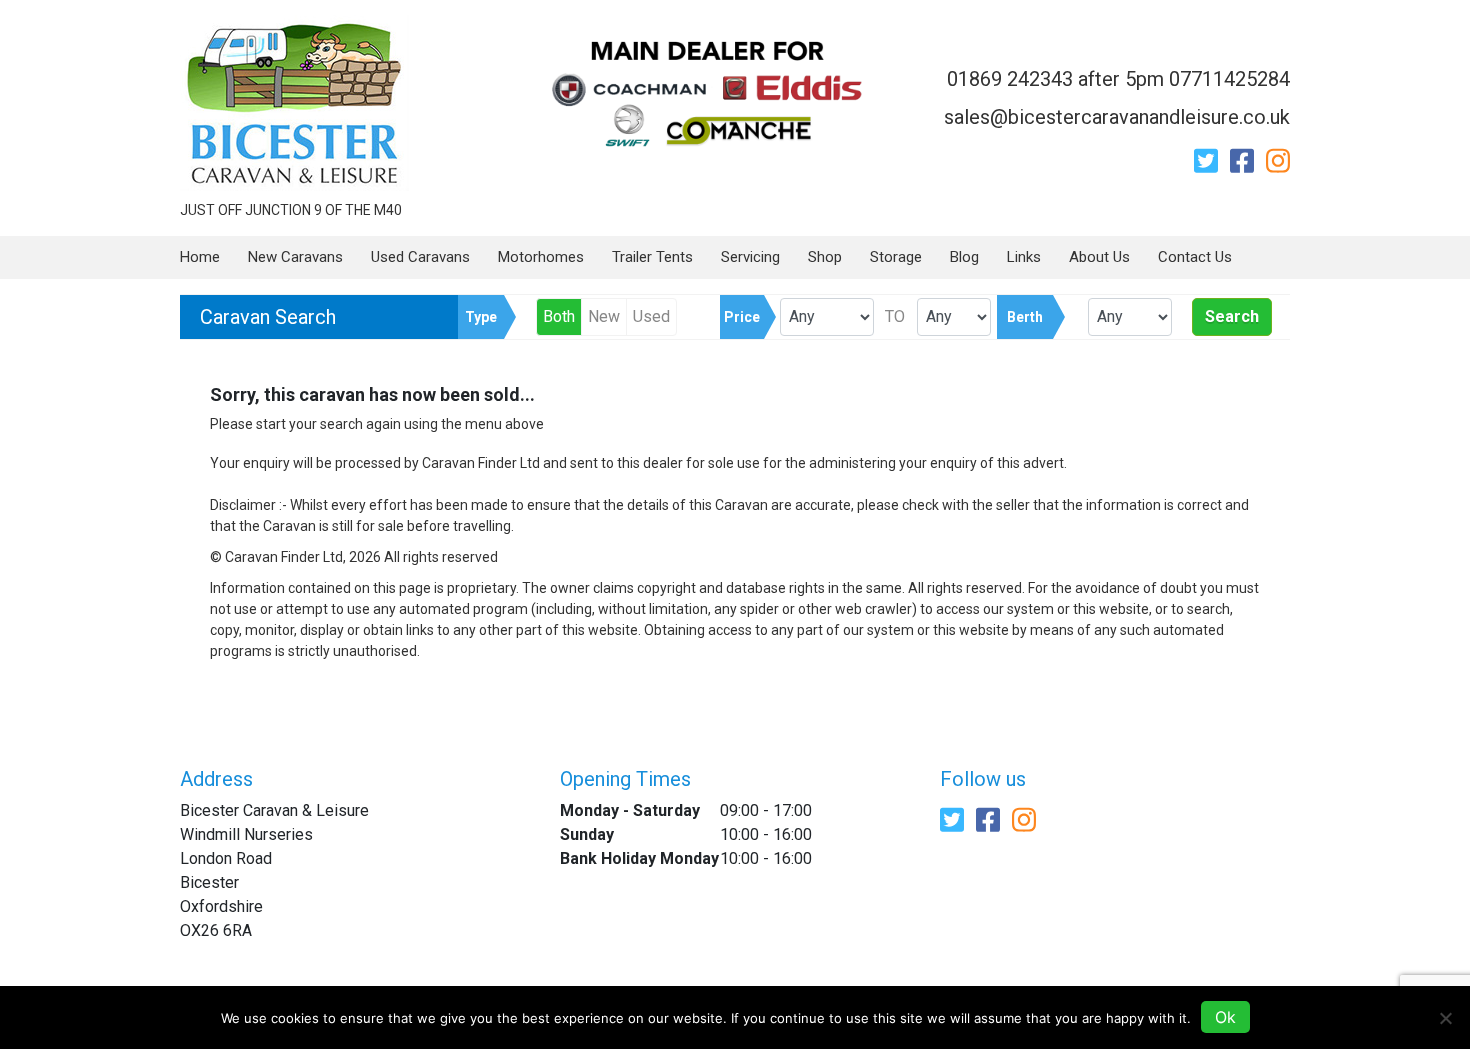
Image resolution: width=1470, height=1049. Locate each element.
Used (651, 316)
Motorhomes (541, 257)
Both (559, 316)
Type (481, 317)
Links (1024, 257)
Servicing (750, 257)
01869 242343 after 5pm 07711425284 (1118, 79)
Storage (896, 257)
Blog (964, 257)
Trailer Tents (652, 257)
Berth (1025, 317)
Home (200, 257)
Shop (825, 257)
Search (1232, 316)
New (604, 316)
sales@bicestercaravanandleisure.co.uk (1117, 117)
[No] (1445, 1018)
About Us (1099, 257)
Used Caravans (420, 257)
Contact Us (1195, 257)
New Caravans (295, 257)
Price (742, 317)
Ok (1225, 1017)
